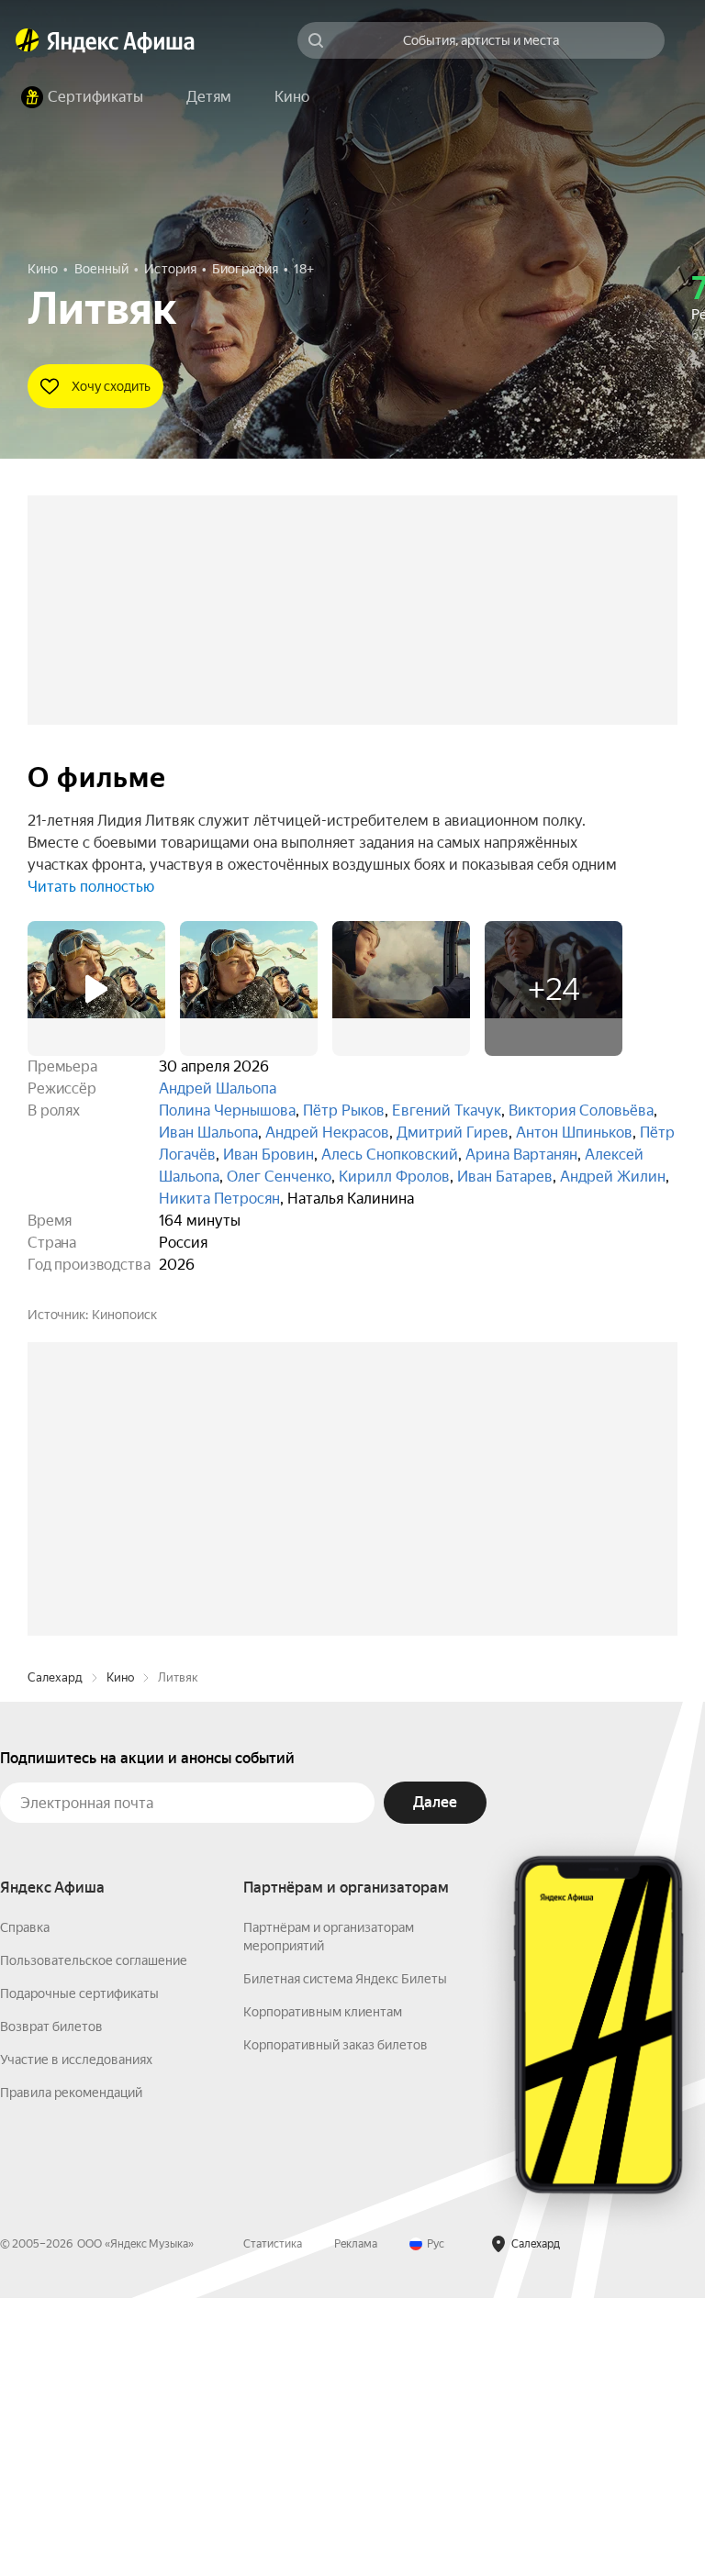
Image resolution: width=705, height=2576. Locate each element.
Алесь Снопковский (390, 1155)
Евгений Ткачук (447, 1110)
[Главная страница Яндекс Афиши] (28, 40)
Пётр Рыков (344, 1110)
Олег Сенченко (279, 1177)
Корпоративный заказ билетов (336, 2323)
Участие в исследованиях (76, 2337)
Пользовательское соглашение (94, 2238)
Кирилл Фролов (394, 1177)
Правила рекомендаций (71, 2371)
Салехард (55, 1955)
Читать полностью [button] (91, 887)
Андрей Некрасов (327, 1133)
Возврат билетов (51, 2304)
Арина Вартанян (521, 1155)
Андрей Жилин (613, 1177)
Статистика (273, 2522)
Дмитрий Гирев (453, 1133)
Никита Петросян (219, 1199)
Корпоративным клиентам (323, 2290)
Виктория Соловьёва (581, 1110)
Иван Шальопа (208, 1133)
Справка (25, 2205)
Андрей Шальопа (218, 1088)
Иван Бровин (269, 1155)
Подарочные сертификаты (79, 2271)
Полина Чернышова (227, 1110)
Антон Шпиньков (574, 1133)
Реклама (356, 2522)
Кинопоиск (124, 1315)
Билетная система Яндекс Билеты (345, 2257)
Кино (120, 1955)
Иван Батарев (505, 1177)
